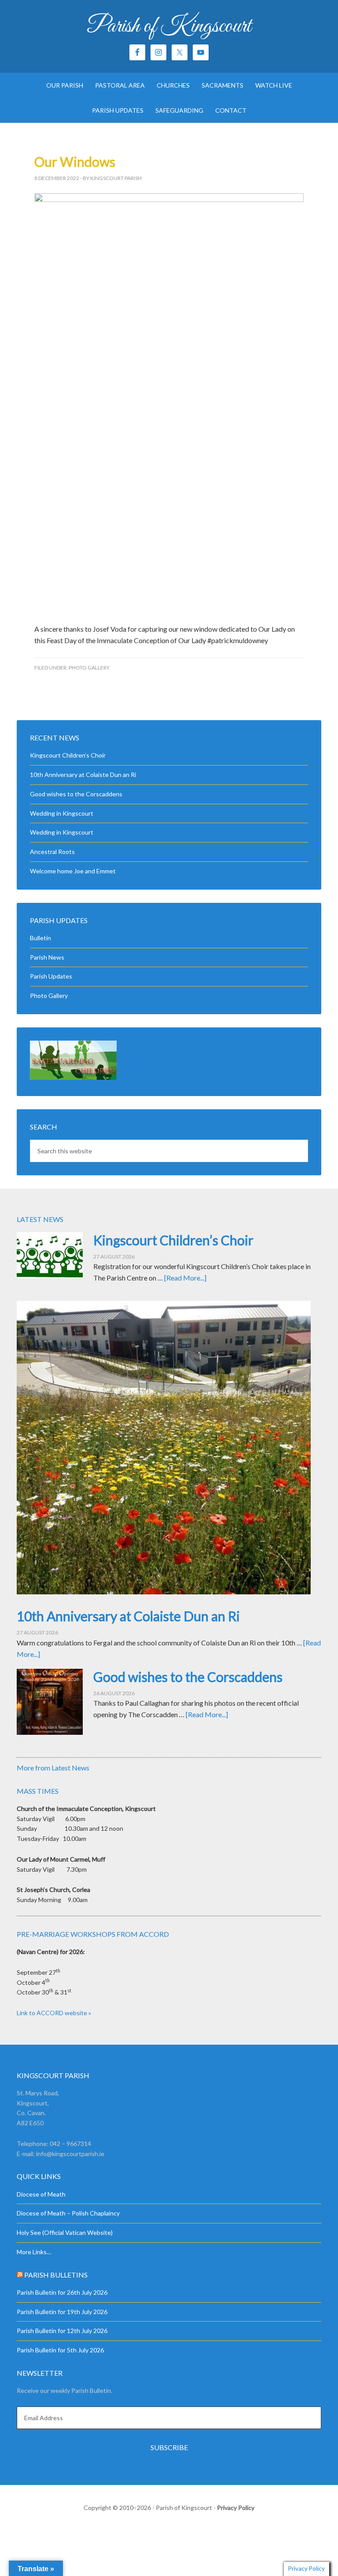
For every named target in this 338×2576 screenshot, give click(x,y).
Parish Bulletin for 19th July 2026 (62, 2312)
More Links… (34, 2252)
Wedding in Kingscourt (62, 813)
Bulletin (40, 938)
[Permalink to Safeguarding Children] (73, 1077)
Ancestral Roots (52, 852)
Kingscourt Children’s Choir (68, 755)
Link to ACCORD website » (54, 2013)
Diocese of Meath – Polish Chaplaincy (68, 2213)
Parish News (47, 957)
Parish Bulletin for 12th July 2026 (62, 2331)
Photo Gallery (89, 668)
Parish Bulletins (56, 2275)
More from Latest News (53, 1768)
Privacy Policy (236, 2508)
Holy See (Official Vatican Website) (65, 2232)
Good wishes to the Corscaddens (76, 794)
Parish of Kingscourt (169, 26)
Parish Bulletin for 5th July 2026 (60, 2350)
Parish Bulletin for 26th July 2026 (62, 2292)
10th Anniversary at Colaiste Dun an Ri (83, 775)
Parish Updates (51, 976)
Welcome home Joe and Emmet (73, 871)
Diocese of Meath (41, 2194)
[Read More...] (185, 1278)
